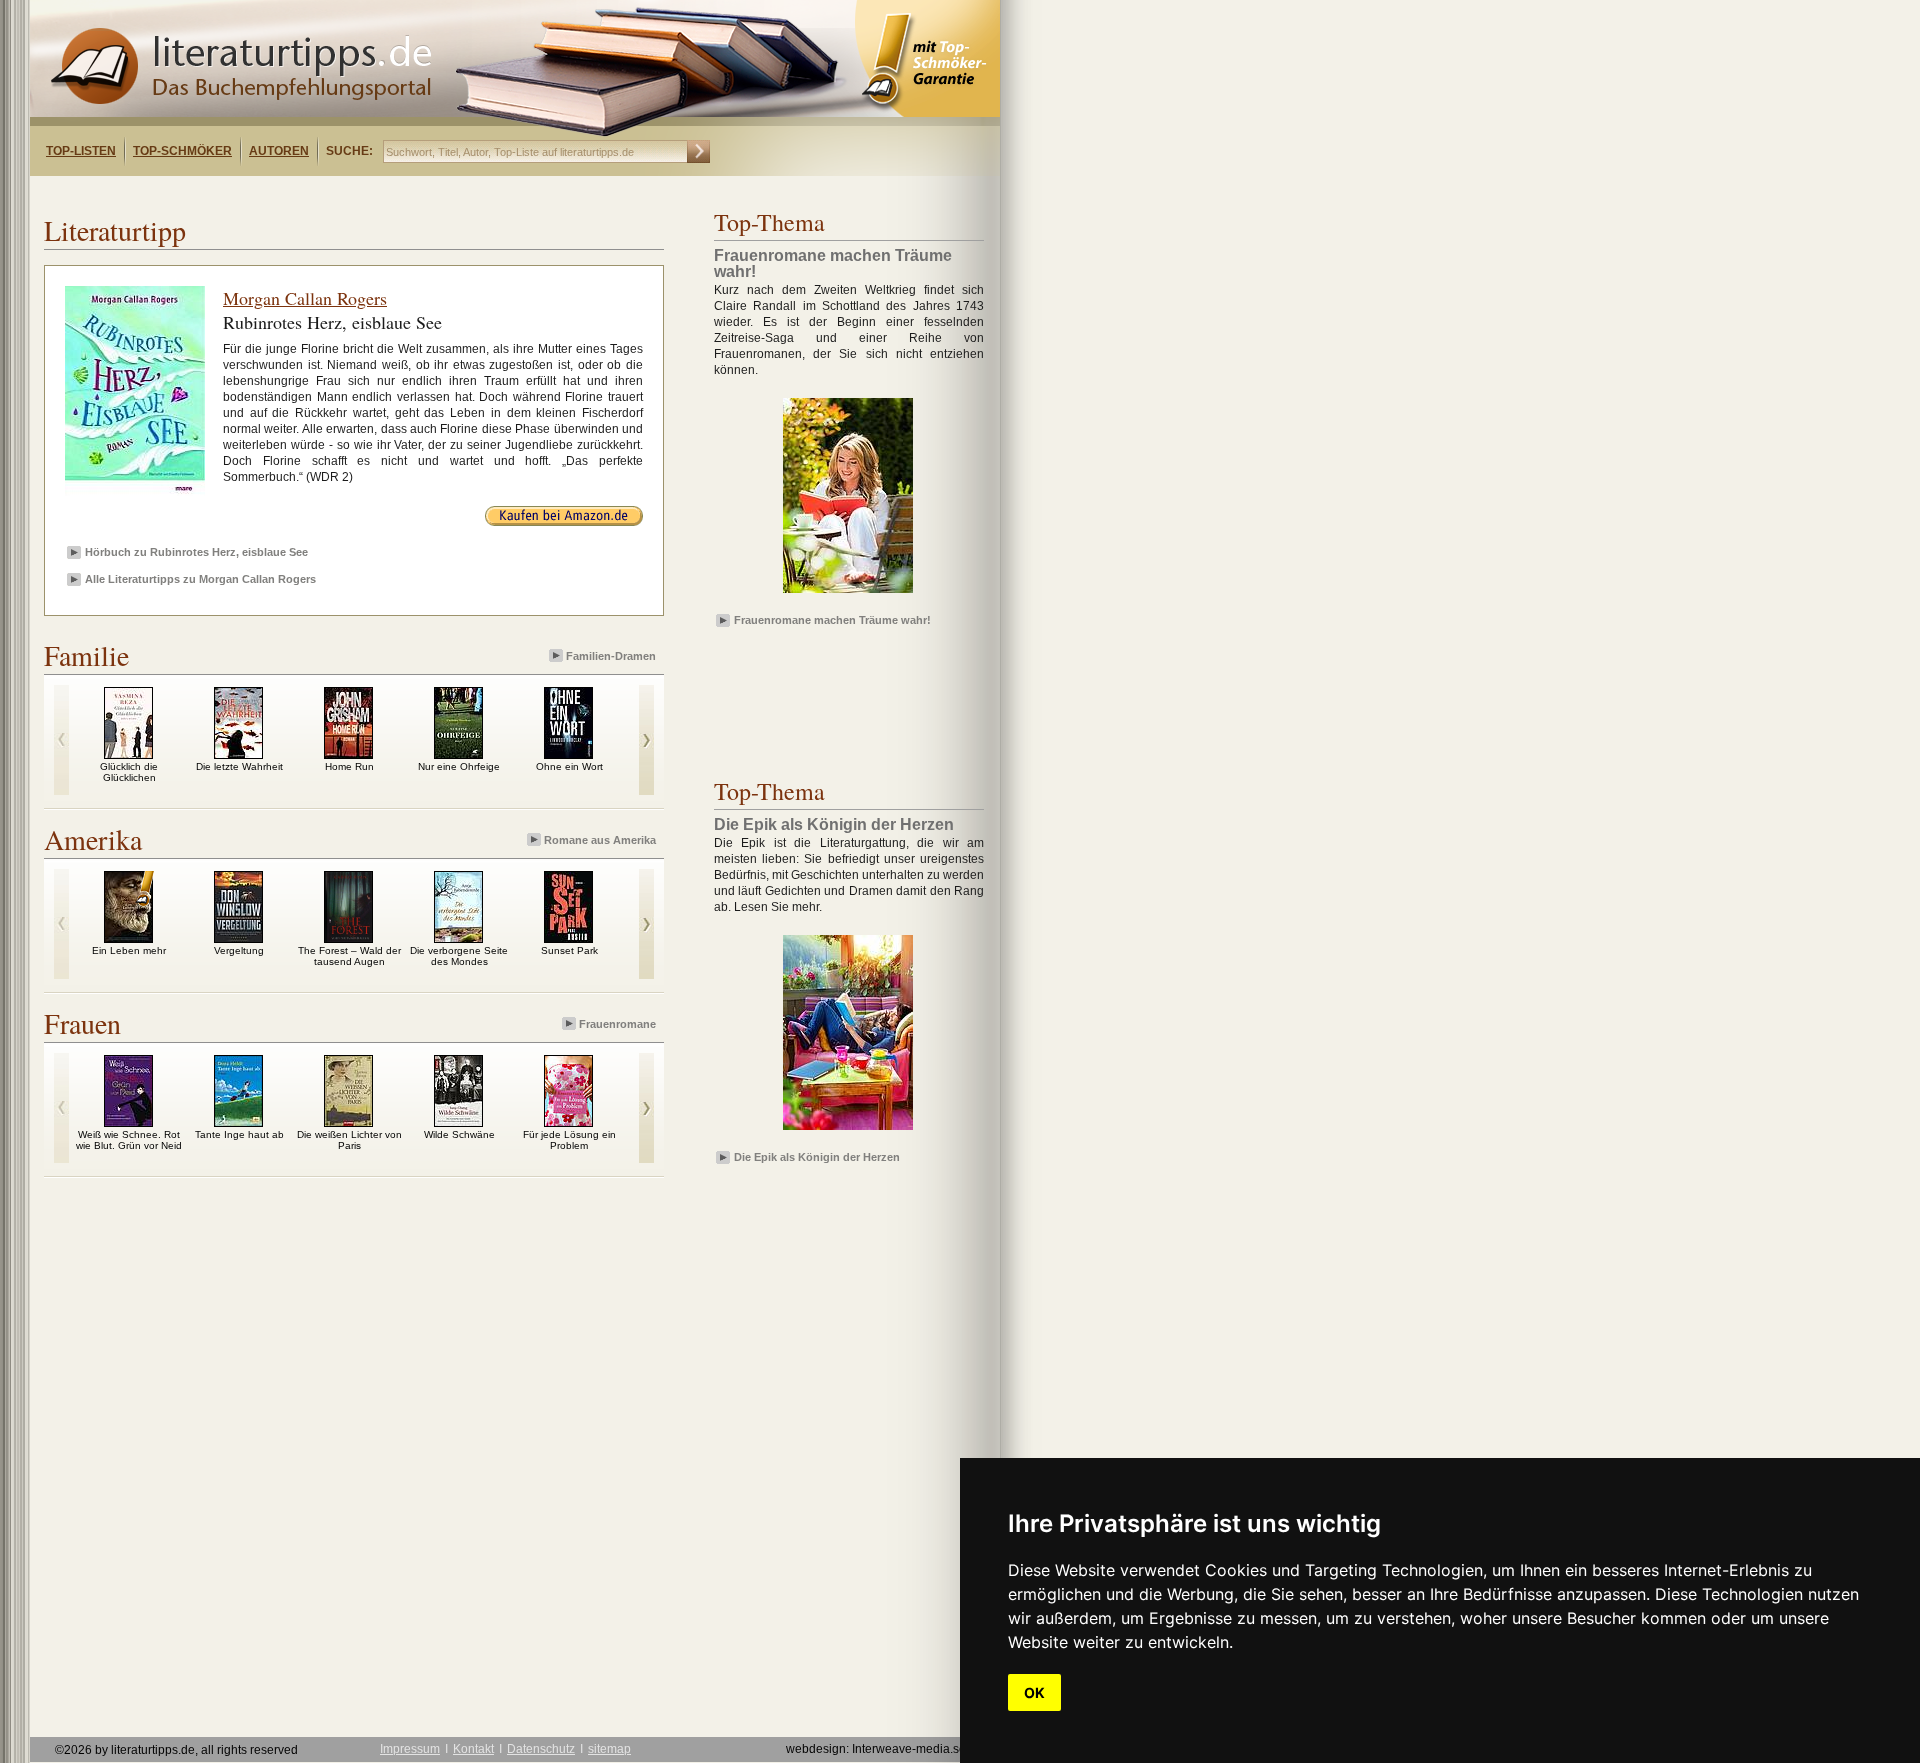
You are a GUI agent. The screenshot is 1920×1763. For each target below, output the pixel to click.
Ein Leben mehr (129, 950)
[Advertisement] (288, 193)
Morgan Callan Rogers (305, 298)
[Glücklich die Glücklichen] (128, 754)
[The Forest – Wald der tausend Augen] (348, 938)
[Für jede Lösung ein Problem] (568, 1122)
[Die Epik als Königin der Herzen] (848, 1131)
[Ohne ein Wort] (568, 754)
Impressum (410, 1749)
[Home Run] (348, 754)
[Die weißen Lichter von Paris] (348, 1122)
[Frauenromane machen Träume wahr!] (848, 594)
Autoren (279, 151)
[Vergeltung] (238, 938)
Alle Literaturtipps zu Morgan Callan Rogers (200, 579)
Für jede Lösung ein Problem (569, 1140)
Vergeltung (239, 950)
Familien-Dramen (611, 656)
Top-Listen (81, 151)
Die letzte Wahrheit (239, 766)
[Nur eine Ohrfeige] (458, 754)
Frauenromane (617, 1024)
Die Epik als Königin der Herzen (817, 1157)
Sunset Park (569, 950)
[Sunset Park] (568, 938)
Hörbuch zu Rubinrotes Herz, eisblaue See (196, 552)
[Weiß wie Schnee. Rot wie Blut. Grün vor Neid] (128, 1122)
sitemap (609, 1749)
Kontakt (473, 1749)
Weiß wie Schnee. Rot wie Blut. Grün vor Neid (129, 1140)
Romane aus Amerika (600, 840)
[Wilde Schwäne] (458, 1122)
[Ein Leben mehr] (128, 938)
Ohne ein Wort (569, 766)
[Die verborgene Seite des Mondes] (458, 938)
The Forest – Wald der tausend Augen (349, 956)
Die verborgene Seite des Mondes (459, 956)
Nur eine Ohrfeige (459, 766)
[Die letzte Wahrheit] (238, 754)
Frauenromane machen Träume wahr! (832, 620)
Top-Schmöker (182, 151)
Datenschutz (541, 1749)
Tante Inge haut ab (239, 1134)
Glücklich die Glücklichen (129, 772)
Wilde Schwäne (459, 1134)
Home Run (349, 766)
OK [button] (1034, 1692)
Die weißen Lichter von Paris (349, 1140)
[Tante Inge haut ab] (238, 1122)
